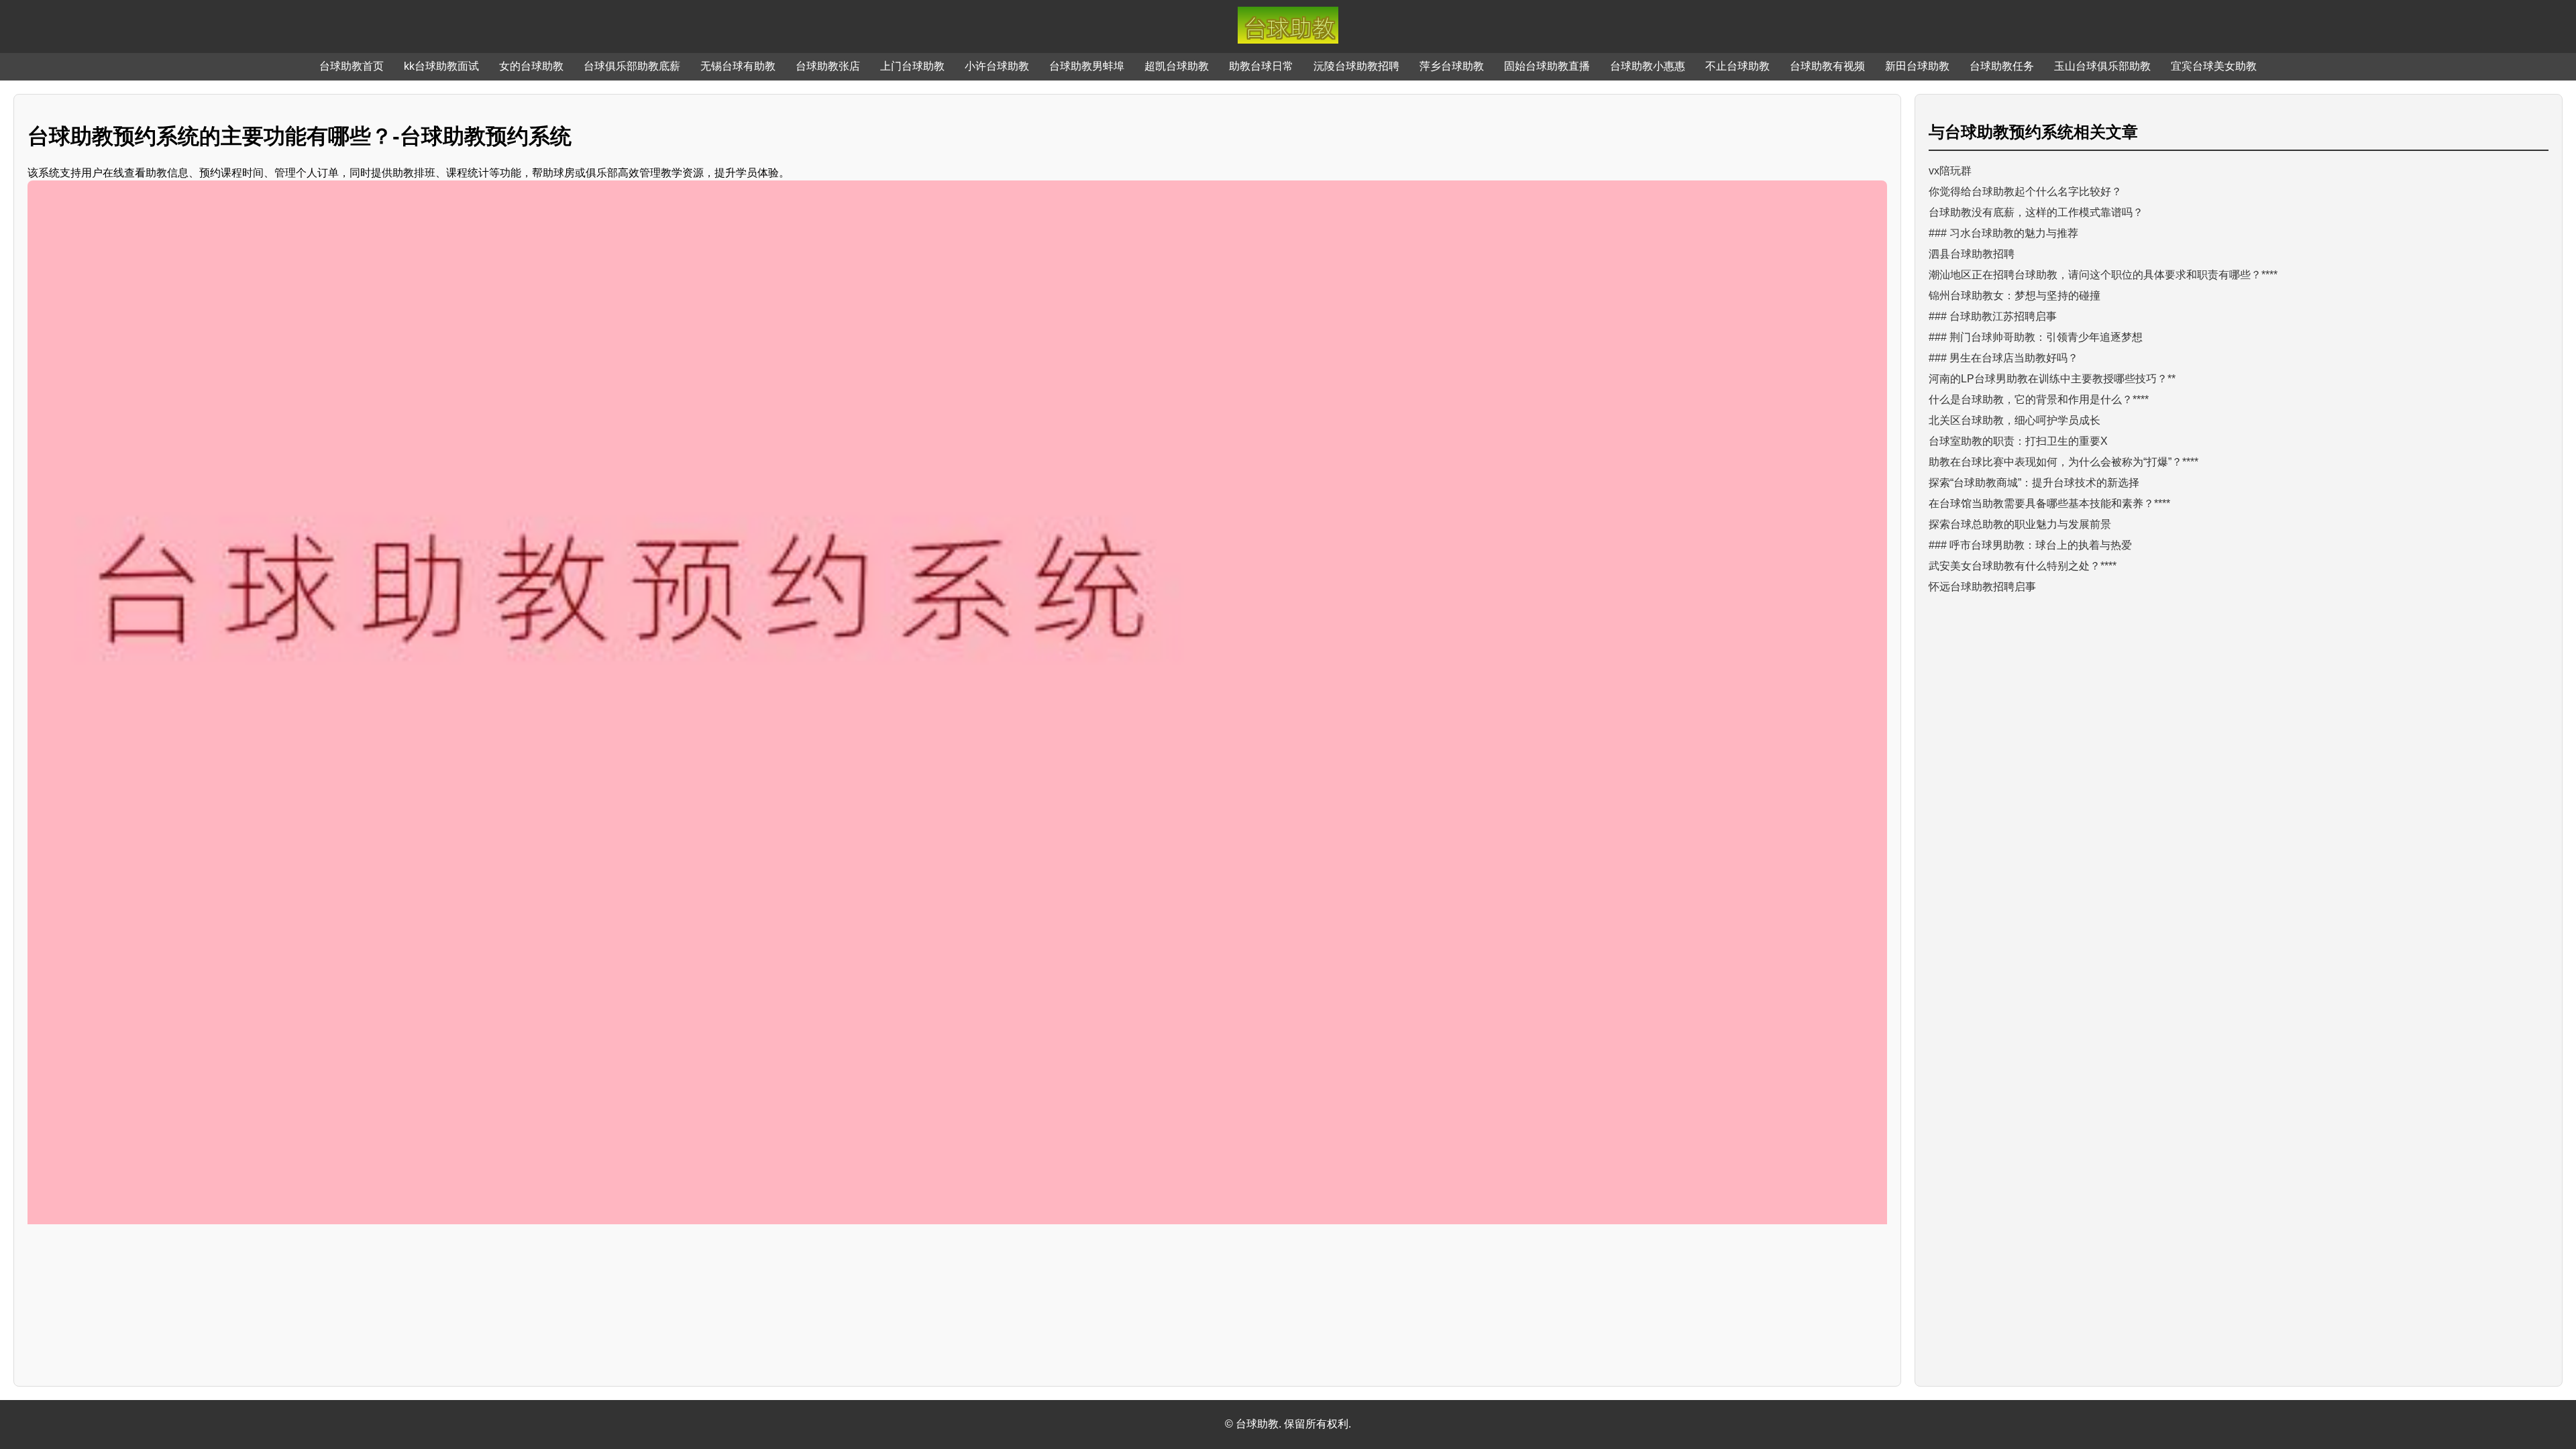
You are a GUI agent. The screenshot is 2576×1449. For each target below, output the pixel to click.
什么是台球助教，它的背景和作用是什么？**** (2039, 399)
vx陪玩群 (1950, 171)
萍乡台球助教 (1452, 66)
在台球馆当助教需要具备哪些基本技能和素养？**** (2049, 503)
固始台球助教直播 (1547, 66)
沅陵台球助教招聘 (1356, 66)
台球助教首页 (352, 66)
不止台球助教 (1737, 66)
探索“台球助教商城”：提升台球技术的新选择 (2034, 483)
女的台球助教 (531, 66)
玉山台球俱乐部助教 (2102, 66)
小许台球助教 (997, 66)
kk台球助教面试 (441, 66)
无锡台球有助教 (738, 66)
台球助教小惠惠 (1648, 66)
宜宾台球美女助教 (2214, 66)
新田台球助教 (1917, 66)
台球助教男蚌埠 (1087, 66)
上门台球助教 (912, 66)
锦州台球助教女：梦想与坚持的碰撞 (2015, 296)
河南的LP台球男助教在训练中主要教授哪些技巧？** (2052, 379)
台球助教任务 (2002, 66)
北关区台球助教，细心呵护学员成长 (2015, 420)
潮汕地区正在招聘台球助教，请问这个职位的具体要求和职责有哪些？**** (2103, 275)
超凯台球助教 (1177, 66)
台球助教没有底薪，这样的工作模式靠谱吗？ (2036, 212)
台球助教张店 (828, 66)
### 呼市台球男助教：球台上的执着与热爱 (2030, 545)
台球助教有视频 (1827, 66)
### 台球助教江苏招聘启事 (1993, 316)
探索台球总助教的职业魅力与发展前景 (2020, 524)
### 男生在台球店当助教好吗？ (2003, 358)
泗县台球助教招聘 (1972, 254)
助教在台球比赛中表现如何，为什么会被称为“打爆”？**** (2063, 462)
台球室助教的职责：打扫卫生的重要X (2018, 441)
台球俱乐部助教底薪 (632, 66)
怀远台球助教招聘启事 (1982, 587)
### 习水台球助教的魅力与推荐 (2003, 233)
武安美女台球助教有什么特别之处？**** (2023, 566)
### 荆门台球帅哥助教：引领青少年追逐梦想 (2036, 337)
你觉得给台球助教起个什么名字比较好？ (2025, 192)
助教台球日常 (1261, 66)
